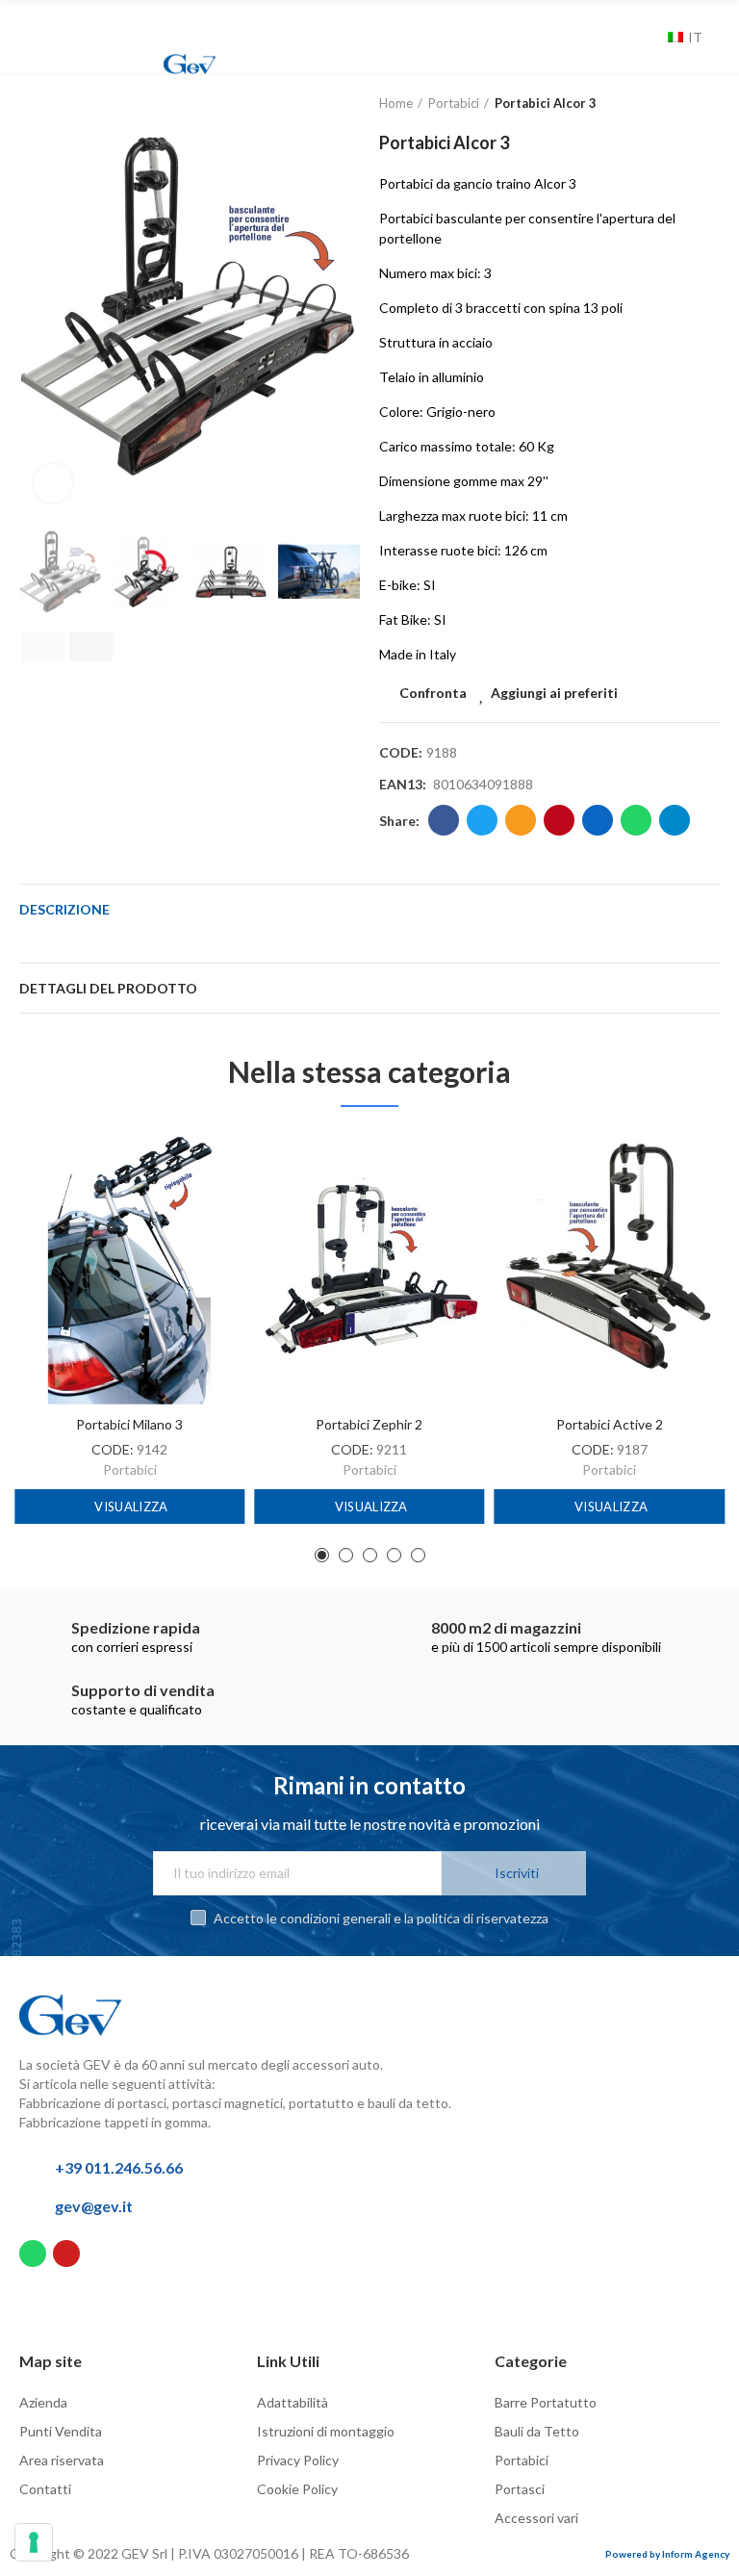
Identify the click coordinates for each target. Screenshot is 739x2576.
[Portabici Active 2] (610, 1268)
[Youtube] (66, 2254)
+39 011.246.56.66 (119, 2167)
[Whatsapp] (33, 2254)
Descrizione (64, 909)
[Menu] (35, 26)
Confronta (433, 693)
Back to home (681, 104)
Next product (705, 104)
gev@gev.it (94, 2206)
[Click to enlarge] (53, 483)
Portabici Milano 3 (129, 1424)
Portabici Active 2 (610, 1424)
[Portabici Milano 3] (129, 1268)
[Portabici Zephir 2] (369, 1268)
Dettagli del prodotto (108, 988)
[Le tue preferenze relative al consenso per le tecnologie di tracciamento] (34, 2542)
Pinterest (559, 820)
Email (521, 820)
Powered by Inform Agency (667, 2554)
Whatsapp (636, 820)
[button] (38, 306)
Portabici (130, 1469)
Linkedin (598, 820)
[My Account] (625, 38)
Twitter (482, 820)
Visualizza (129, 1507)
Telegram (675, 820)
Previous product (657, 104)
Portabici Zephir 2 (369, 1424)
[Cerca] (649, 38)
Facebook (444, 820)
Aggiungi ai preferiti (554, 693)
